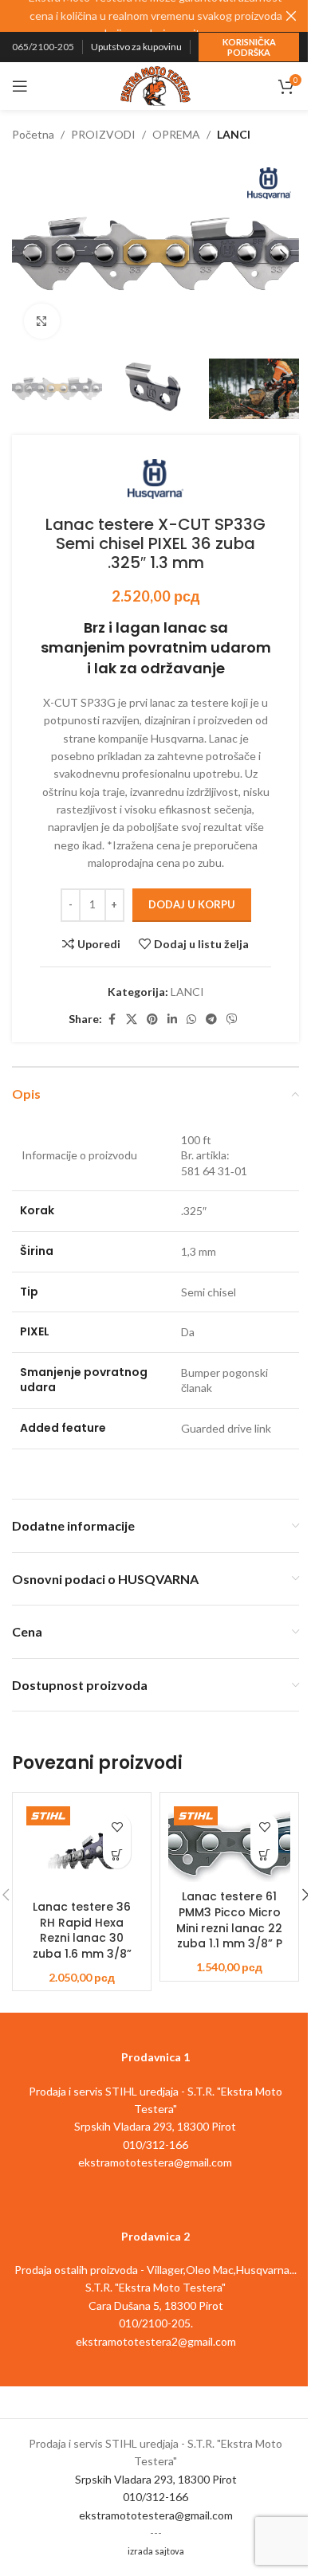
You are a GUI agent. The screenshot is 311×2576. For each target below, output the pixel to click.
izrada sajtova (156, 2551)
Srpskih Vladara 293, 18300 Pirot (156, 2479)
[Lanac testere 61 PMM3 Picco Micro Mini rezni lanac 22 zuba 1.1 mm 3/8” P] (229, 1841)
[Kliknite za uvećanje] (42, 322)
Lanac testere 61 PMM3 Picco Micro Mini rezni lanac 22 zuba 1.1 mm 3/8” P (229, 1920)
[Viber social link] (232, 1019)
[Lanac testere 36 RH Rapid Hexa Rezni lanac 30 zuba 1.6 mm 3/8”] (82, 1847)
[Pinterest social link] (152, 1019)
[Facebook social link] (112, 1019)
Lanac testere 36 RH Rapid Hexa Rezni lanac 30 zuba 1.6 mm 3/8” (82, 1930)
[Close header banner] (291, 16)
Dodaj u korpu (192, 904)
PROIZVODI (103, 134)
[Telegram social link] (211, 1019)
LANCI (234, 134)
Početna (33, 134)
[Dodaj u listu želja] (117, 1827)
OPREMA (176, 134)
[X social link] (132, 1019)
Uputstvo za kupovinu (136, 47)
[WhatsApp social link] (191, 1019)
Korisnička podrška (249, 47)
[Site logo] (155, 85)
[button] (28, 255)
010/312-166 (155, 2497)
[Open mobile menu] (20, 86)
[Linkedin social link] (172, 1019)
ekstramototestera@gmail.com (156, 2515)
